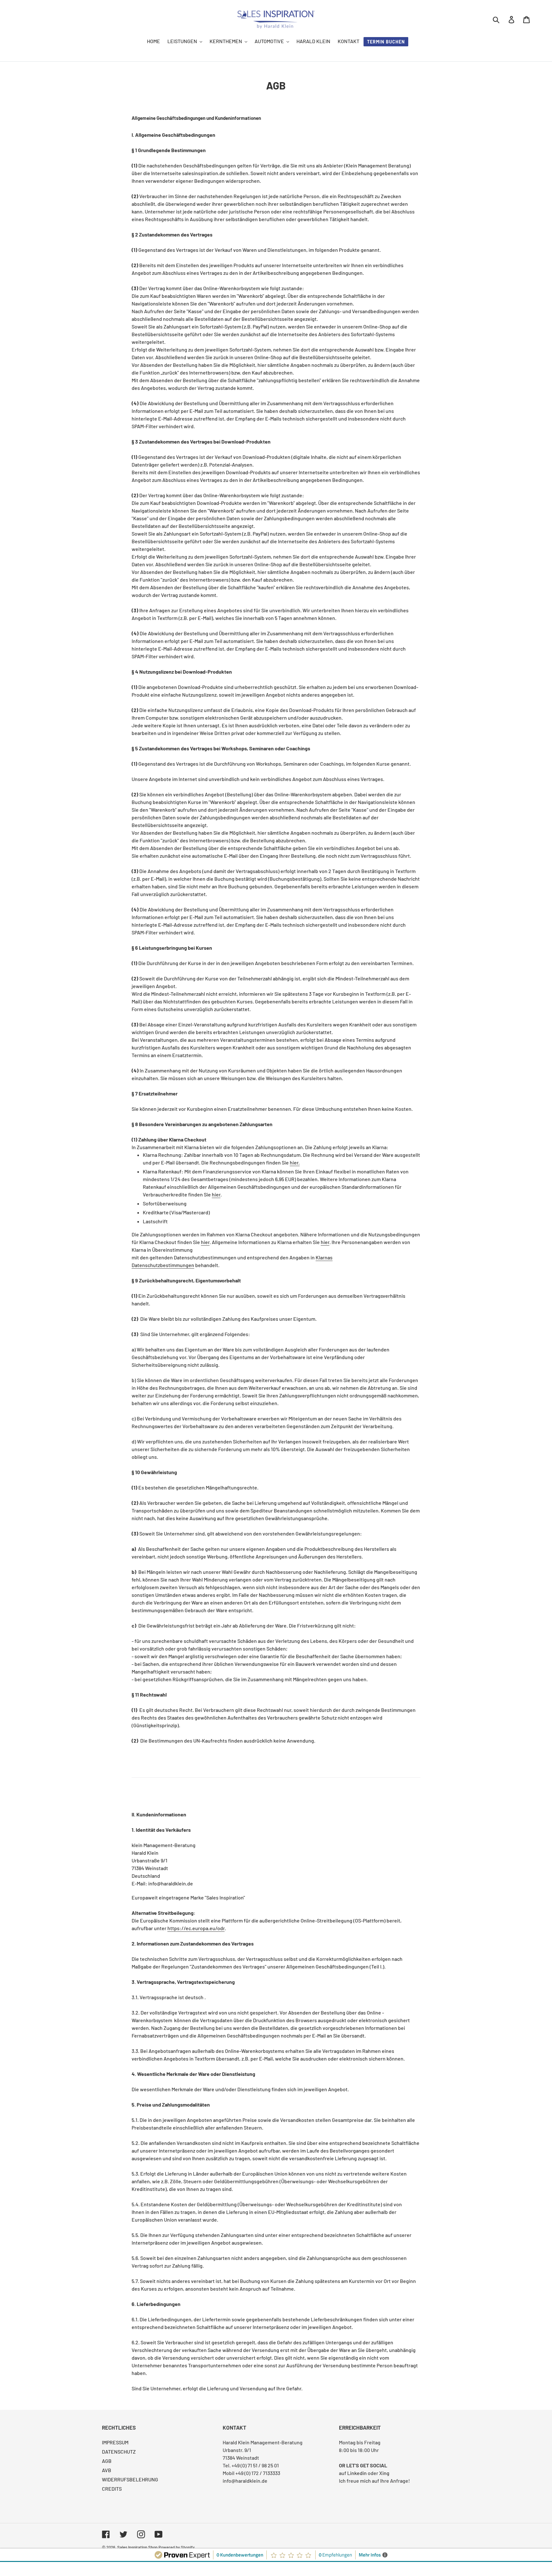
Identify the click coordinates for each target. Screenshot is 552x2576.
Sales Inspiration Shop (137, 2547)
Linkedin (357, 2473)
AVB (107, 2470)
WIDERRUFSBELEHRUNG (130, 2479)
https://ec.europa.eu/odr (196, 1928)
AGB (107, 2461)
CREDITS (112, 2489)
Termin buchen (386, 42)
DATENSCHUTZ (119, 2452)
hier (294, 1162)
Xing (384, 2473)
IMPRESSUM (115, 2442)
